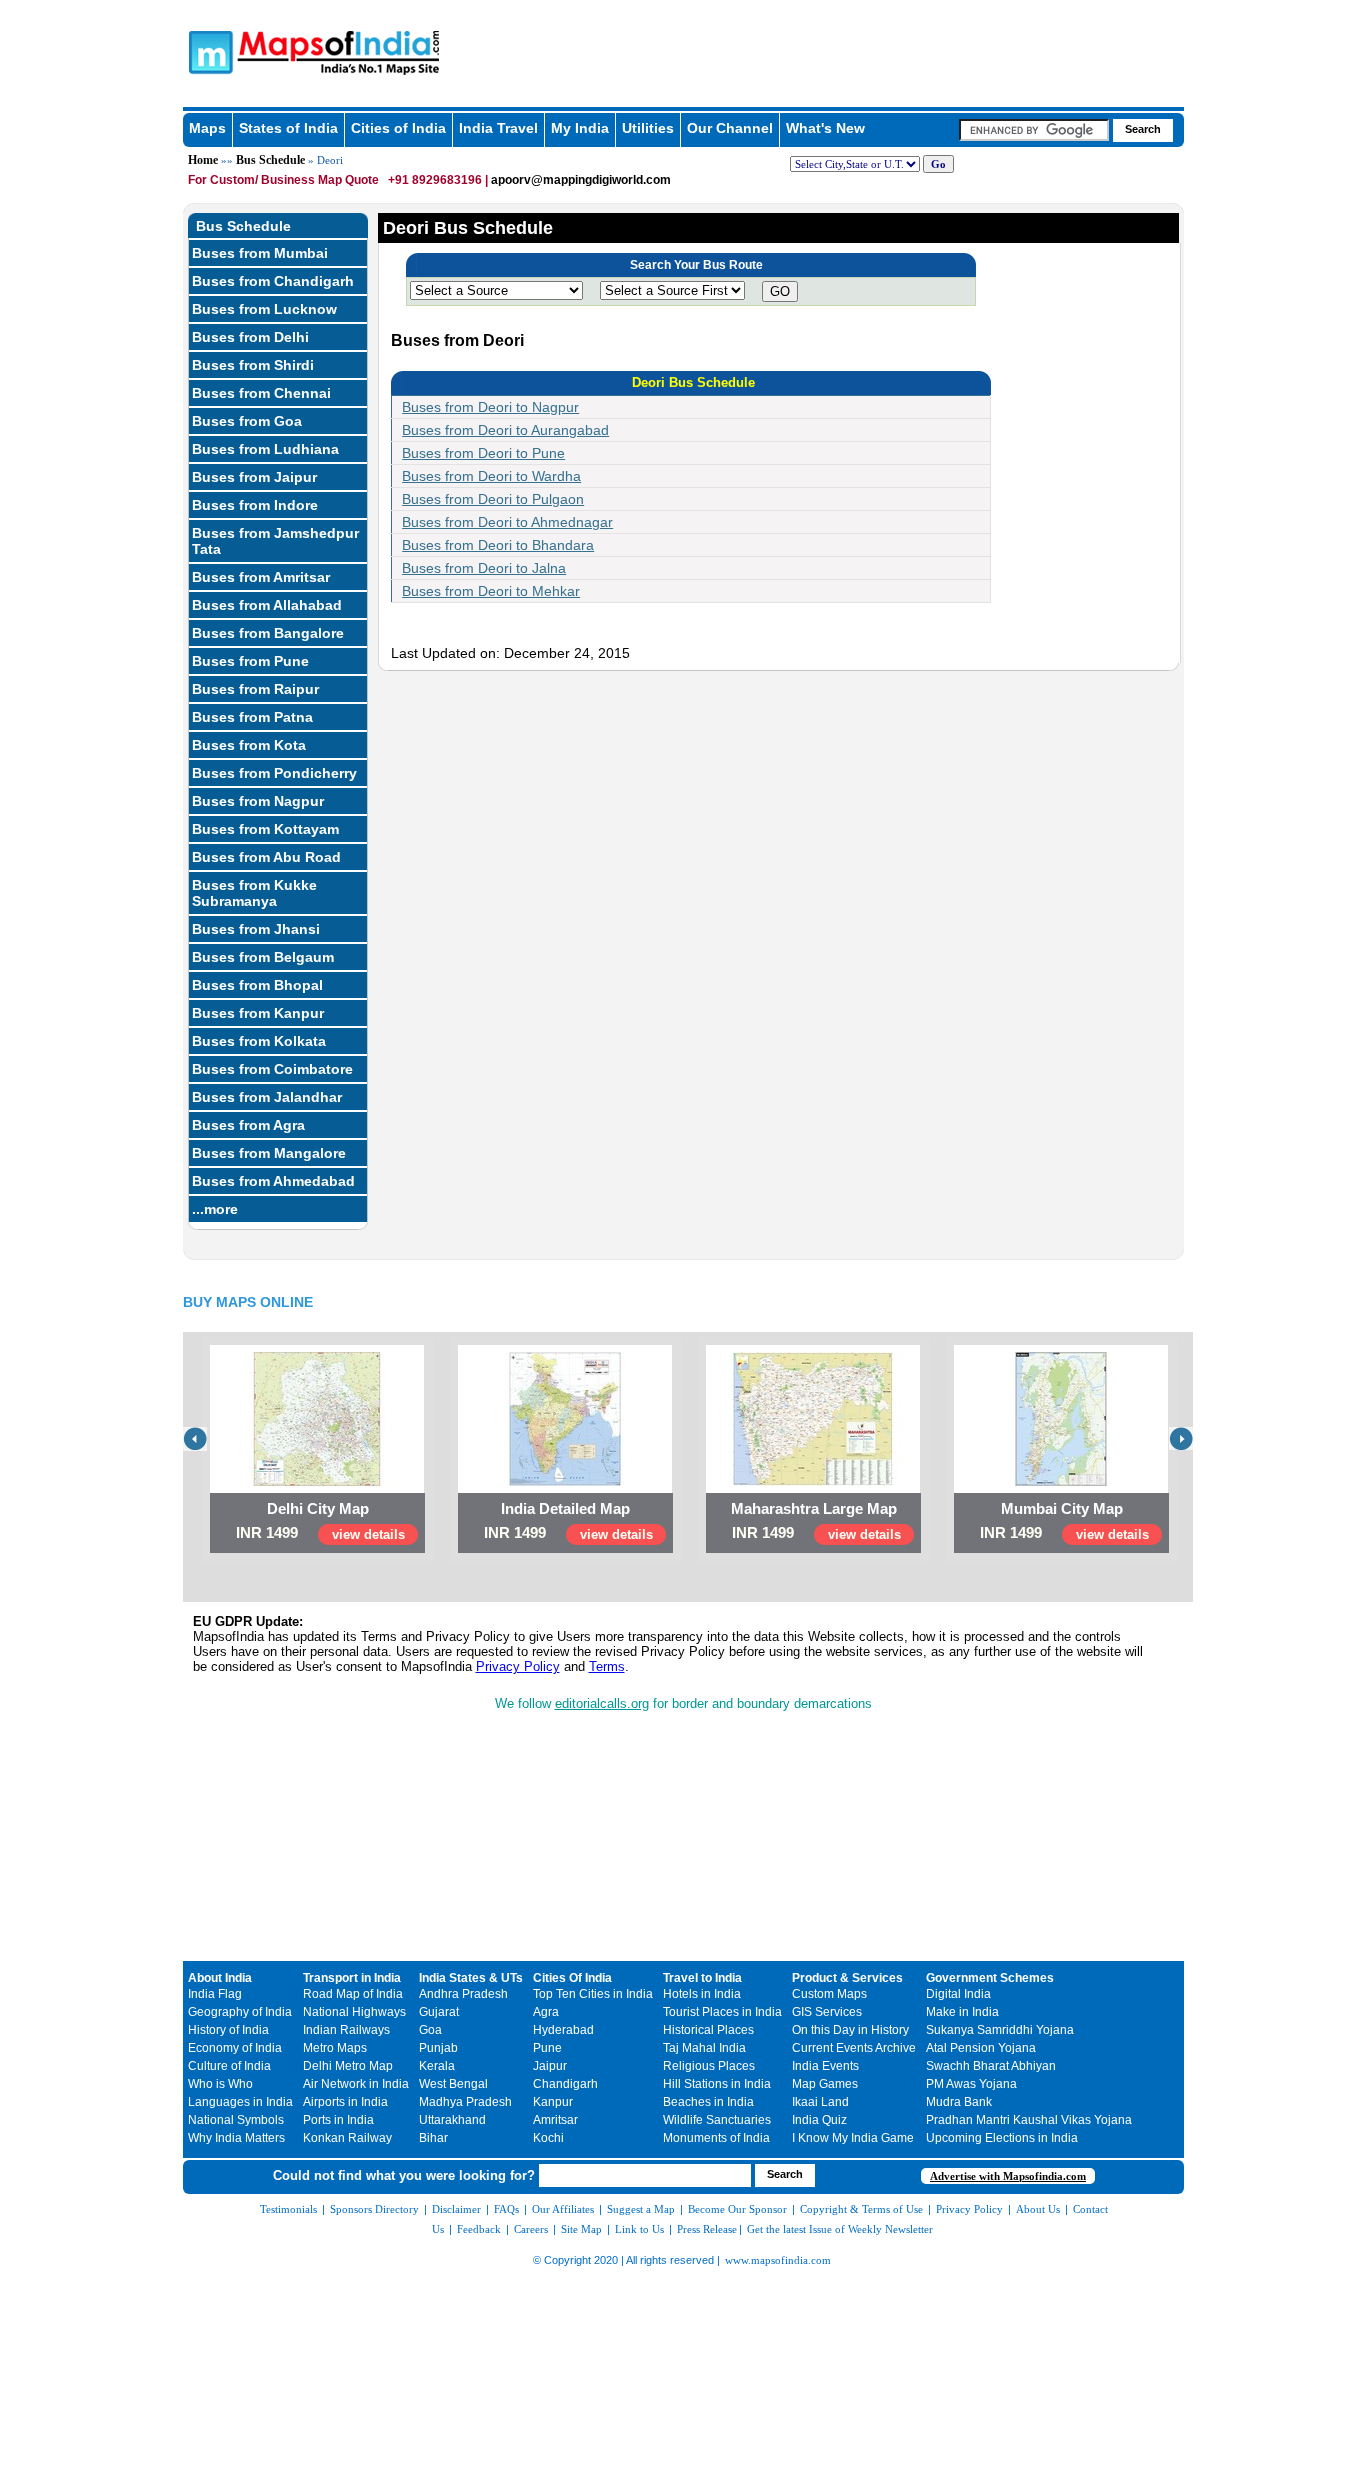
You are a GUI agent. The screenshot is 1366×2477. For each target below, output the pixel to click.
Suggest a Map (641, 2209)
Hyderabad (563, 2030)
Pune (547, 2048)
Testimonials (288, 2209)
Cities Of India (572, 1978)
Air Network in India (356, 2084)
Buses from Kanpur (258, 1013)
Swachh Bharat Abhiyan (991, 2066)
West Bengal (453, 2084)
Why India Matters (236, 2138)
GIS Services (827, 2012)
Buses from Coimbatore (272, 1069)
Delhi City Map (318, 1508)
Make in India (962, 2012)
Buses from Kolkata (259, 1041)
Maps (207, 128)
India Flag (215, 1994)
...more (215, 1209)
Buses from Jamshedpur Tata (275, 541)
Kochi (548, 2138)
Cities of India (398, 128)
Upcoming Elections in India (1002, 2138)
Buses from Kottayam (265, 829)
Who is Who (220, 2084)
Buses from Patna (252, 717)
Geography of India (240, 2012)
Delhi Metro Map (348, 2066)
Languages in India (240, 2102)
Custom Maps (829, 1994)
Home (203, 160)
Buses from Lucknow (264, 309)
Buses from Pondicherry (274, 773)
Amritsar (555, 2120)
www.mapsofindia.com (778, 2260)
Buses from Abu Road (266, 857)
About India (220, 1978)
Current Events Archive (854, 2048)
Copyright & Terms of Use (861, 2209)
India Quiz (819, 2120)
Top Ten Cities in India (593, 1994)
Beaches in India (708, 2102)
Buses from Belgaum (263, 957)
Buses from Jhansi (256, 929)
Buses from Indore (255, 505)
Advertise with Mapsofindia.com (1008, 2176)
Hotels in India (702, 1994)
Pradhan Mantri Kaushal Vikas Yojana (1029, 2120)
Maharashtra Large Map (814, 1508)
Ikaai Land (820, 2102)
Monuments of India (716, 2138)
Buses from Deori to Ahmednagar (507, 522)
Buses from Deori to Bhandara (498, 545)
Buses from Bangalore (268, 633)
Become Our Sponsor (737, 2209)
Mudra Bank (959, 2102)
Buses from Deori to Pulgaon (493, 499)
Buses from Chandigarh (273, 281)
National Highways (354, 2012)
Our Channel (730, 128)
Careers (531, 2229)
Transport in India (352, 1978)
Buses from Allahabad (267, 605)
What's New (825, 128)
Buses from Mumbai (260, 253)
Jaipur (550, 2066)
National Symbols (236, 2120)
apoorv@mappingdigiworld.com (581, 180)
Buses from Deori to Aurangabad (505, 430)
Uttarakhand (452, 2120)
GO (780, 291)
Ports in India (338, 2120)
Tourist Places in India (722, 2012)
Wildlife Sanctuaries (717, 2120)
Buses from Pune (250, 661)
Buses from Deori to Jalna (484, 568)
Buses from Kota (249, 745)
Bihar (433, 2138)
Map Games (825, 2084)
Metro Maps (335, 2048)
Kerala (437, 2066)
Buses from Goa (247, 421)
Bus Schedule (270, 160)
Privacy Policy (518, 1666)
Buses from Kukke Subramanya (254, 893)
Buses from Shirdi (253, 365)
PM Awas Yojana (971, 2084)
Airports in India (345, 2102)
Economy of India (235, 2048)
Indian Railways (346, 2030)
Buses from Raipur (255, 689)
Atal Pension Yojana (981, 2048)
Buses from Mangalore (269, 1153)
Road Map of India (353, 1994)
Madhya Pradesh (465, 2102)
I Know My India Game (853, 2138)
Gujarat (439, 2012)
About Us (1038, 2209)
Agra (546, 2012)
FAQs (506, 2209)
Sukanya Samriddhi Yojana (1000, 2030)
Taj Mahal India (704, 2048)
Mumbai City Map (1062, 1508)
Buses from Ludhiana (265, 449)
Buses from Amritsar (261, 577)
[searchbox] (1034, 130)
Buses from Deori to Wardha (491, 476)
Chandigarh (565, 2084)
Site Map (581, 2229)
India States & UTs (471, 1978)
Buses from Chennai (261, 393)
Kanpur (553, 2102)
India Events (825, 2066)
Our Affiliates (563, 2209)
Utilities (648, 128)
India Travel (498, 128)
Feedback (479, 2229)
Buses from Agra (248, 1125)
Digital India (958, 1994)
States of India (288, 128)
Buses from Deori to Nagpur (490, 407)
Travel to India (702, 1978)
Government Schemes (990, 1978)
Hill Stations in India (717, 2084)
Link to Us (639, 2229)
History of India (228, 2030)
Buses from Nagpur (258, 801)
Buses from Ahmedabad (273, 1181)
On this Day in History (850, 2030)
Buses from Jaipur (254, 477)
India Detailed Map (565, 1508)
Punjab (438, 2048)
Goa (430, 2030)
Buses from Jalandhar (267, 1097)
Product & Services (847, 1978)
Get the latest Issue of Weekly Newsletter (840, 2229)
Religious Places (709, 2066)
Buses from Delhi (250, 337)
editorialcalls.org (602, 1703)
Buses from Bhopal (257, 985)
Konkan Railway (347, 2138)
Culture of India (229, 2066)
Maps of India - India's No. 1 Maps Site (208, 51)
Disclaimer (456, 2209)
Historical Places (708, 2030)
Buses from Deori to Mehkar (491, 591)
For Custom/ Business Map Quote (283, 180)
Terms (607, 1666)
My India (580, 128)
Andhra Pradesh (463, 1994)
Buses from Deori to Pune (483, 453)
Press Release (707, 2229)
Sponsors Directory (374, 2209)
